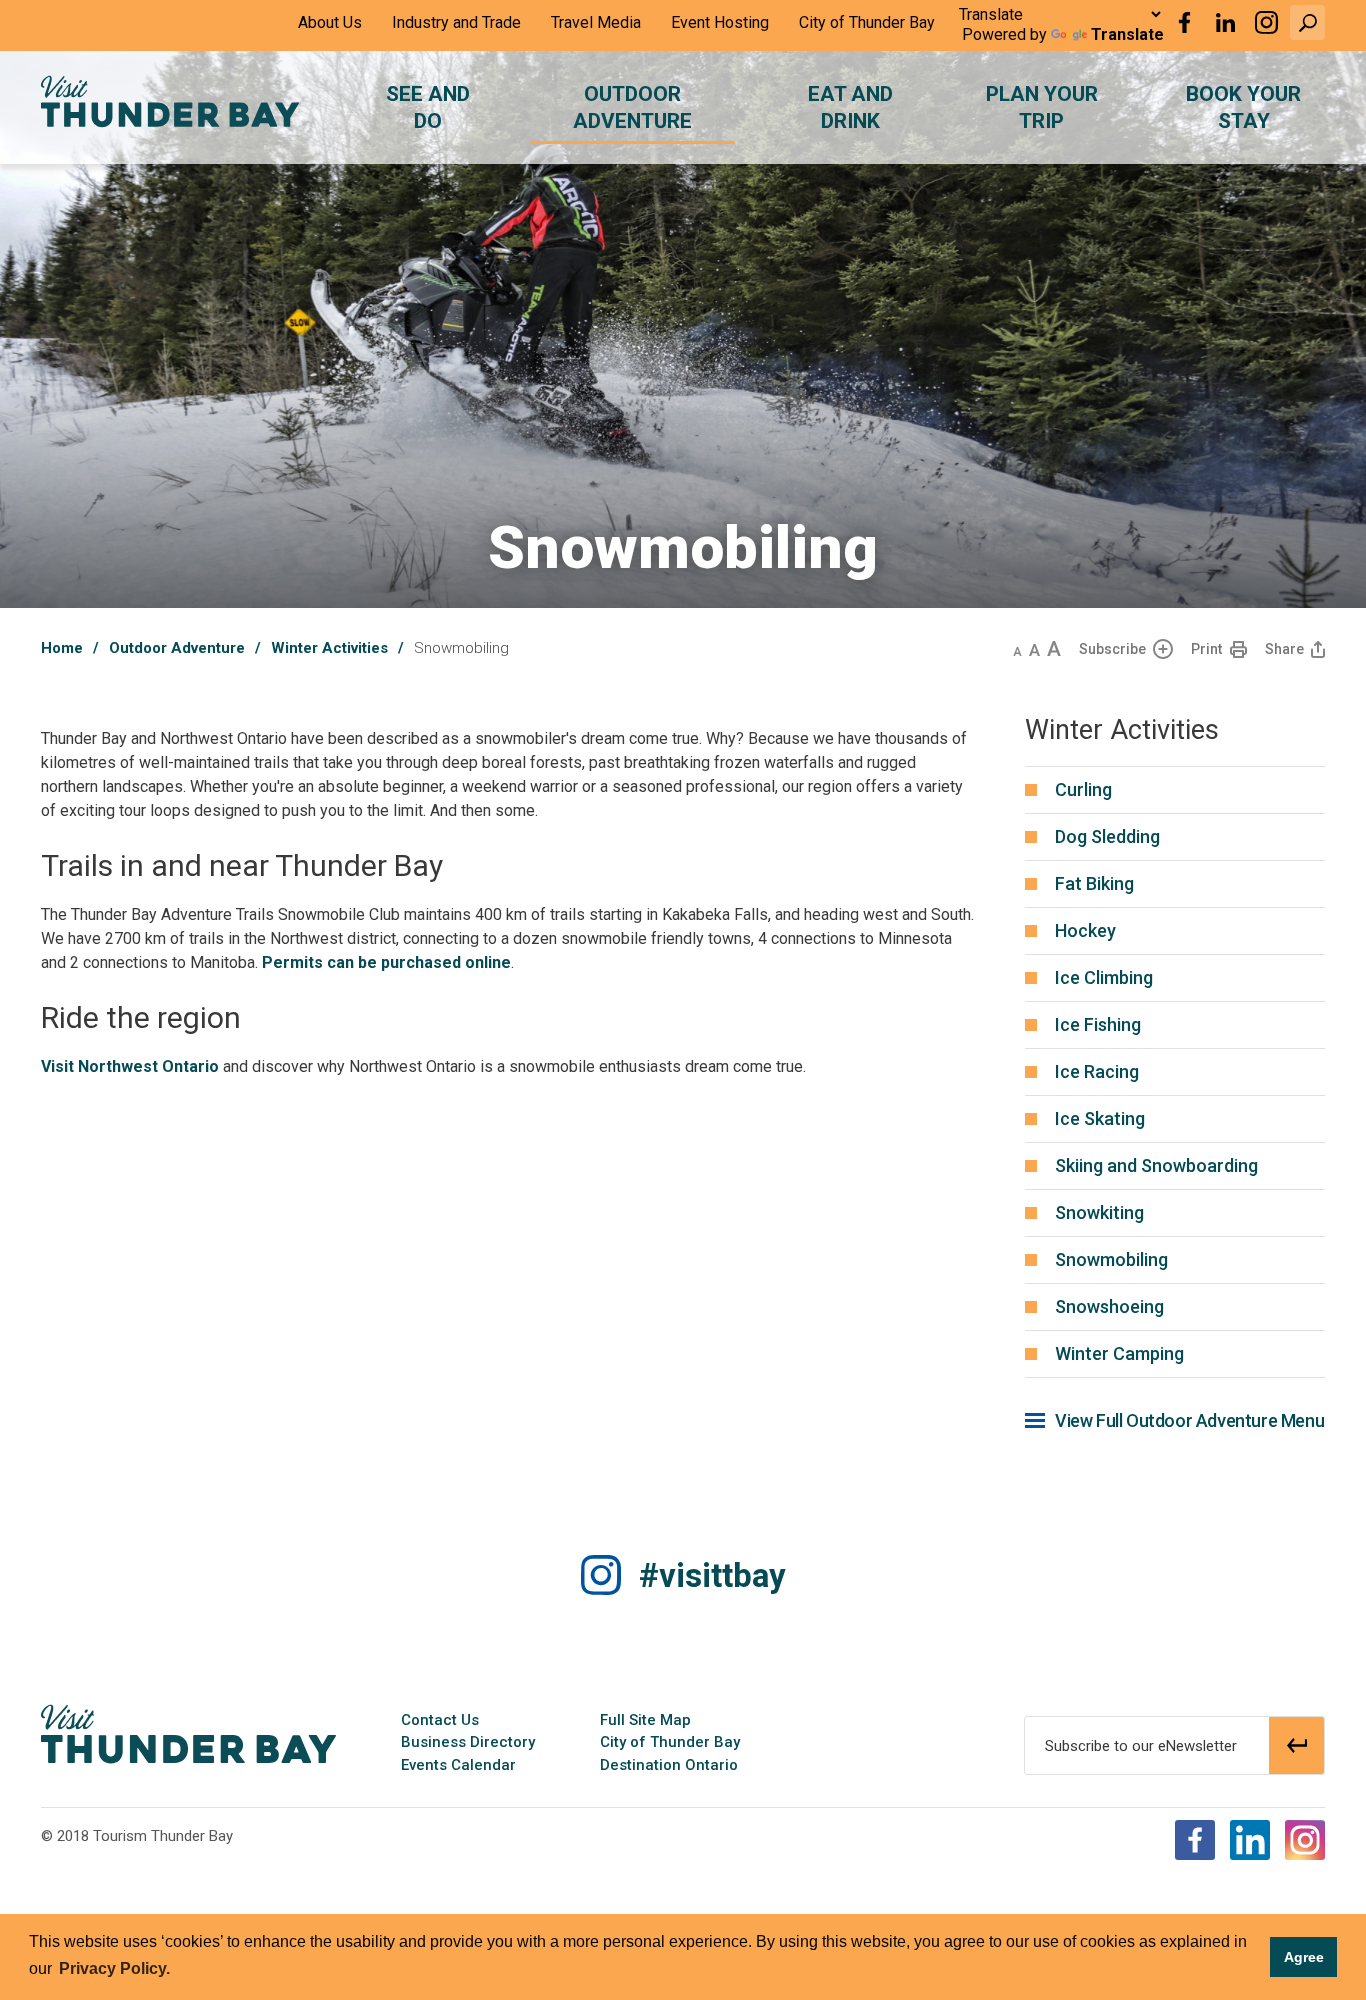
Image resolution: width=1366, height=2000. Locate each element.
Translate (1127, 34)
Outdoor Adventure (177, 648)
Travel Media (596, 22)
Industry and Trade (456, 22)
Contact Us (440, 1720)
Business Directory (468, 1742)
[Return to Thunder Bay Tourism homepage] (188, 1733)
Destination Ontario (669, 1765)
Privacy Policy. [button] (114, 1968)
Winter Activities (329, 648)
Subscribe (1112, 649)
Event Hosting (720, 22)
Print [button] (1206, 649)
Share (1284, 649)
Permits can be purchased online (386, 962)
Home (62, 648)
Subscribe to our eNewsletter (1141, 1746)
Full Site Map (645, 1720)
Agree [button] (1304, 1957)
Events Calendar (458, 1765)
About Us (330, 22)
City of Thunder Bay (867, 22)
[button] (1307, 22)
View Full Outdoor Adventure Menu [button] (1189, 1420)
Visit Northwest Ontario (130, 1066)
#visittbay (712, 1575)
